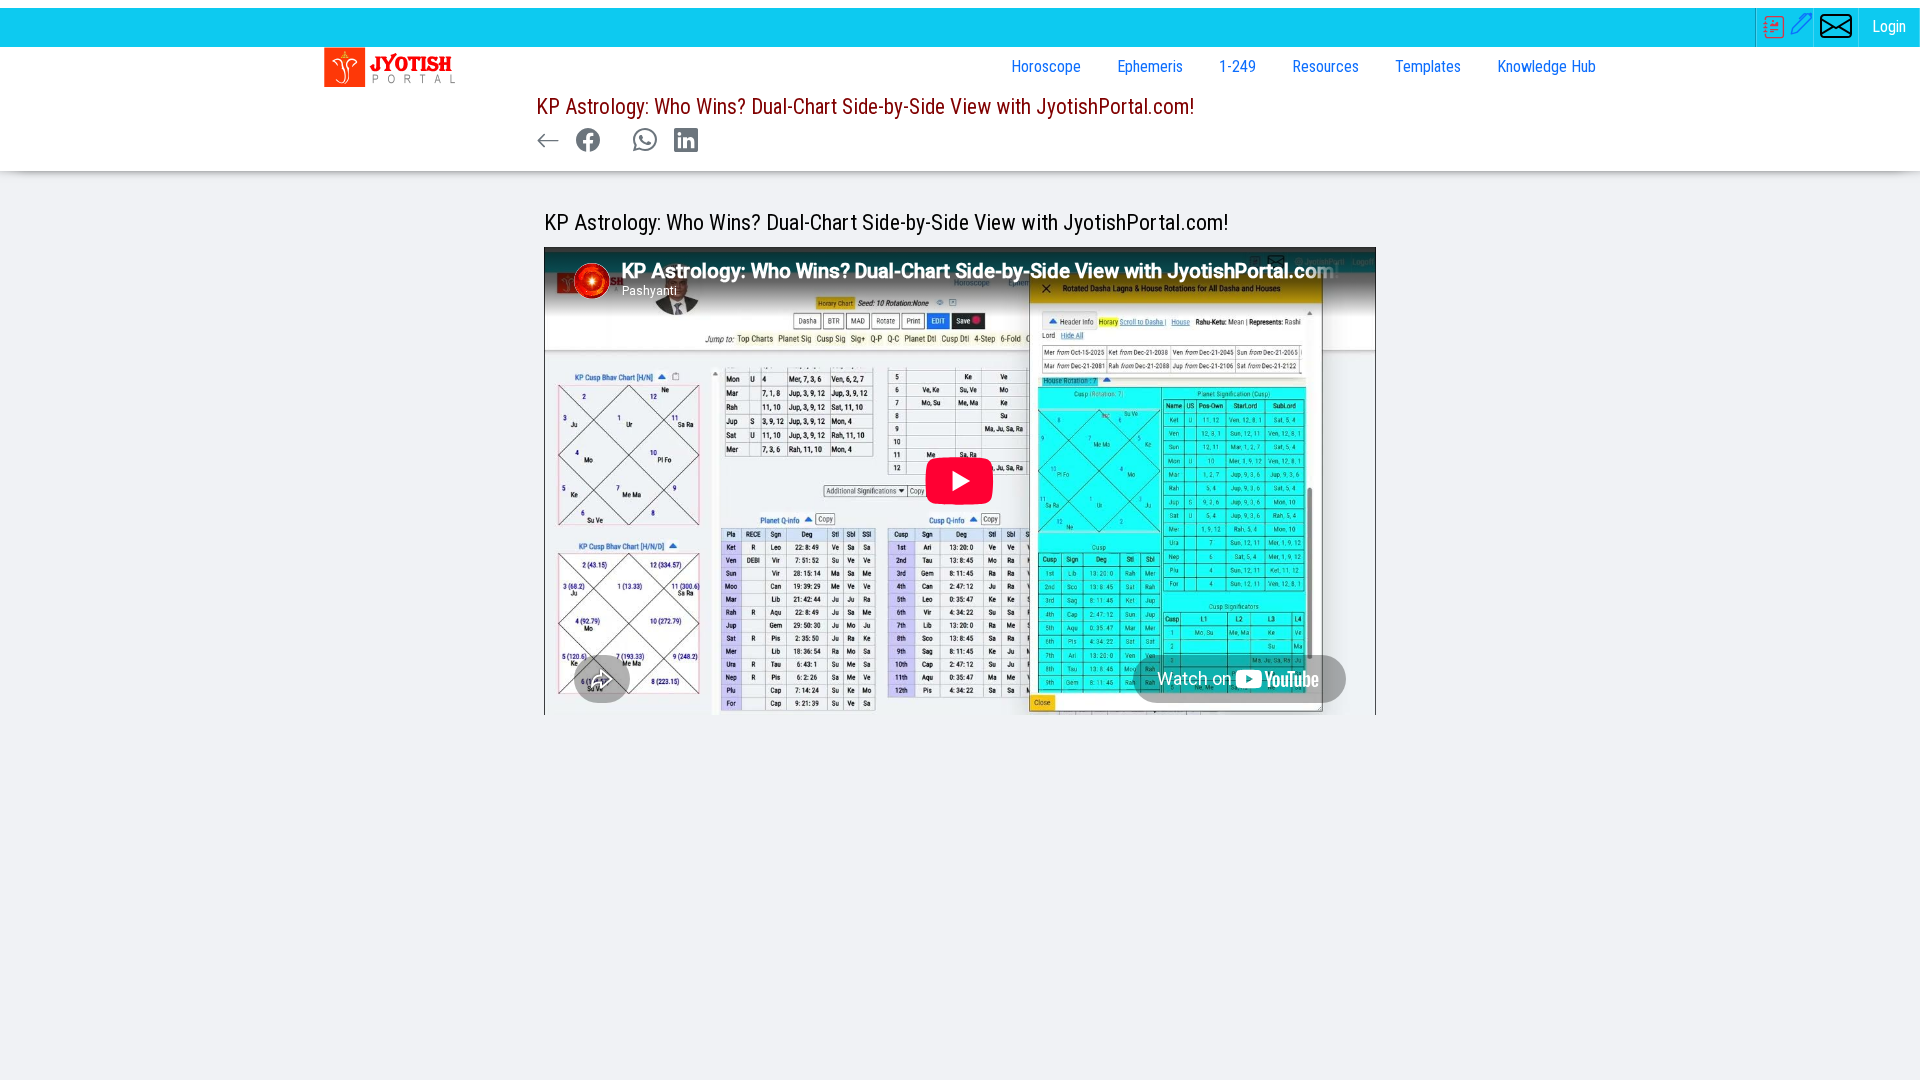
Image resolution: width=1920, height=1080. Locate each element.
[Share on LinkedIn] (686, 141)
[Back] (548, 141)
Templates (1428, 66)
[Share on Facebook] (588, 141)
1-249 (1237, 66)
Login (1889, 26)
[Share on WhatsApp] (645, 141)
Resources (1325, 66)
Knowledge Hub (1546, 66)
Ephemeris (1150, 66)
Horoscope (1046, 66)
